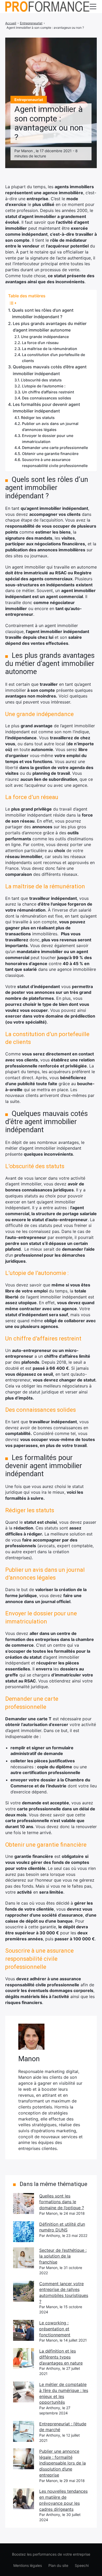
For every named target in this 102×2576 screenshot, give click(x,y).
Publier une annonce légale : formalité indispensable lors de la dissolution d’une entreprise (63, 2463)
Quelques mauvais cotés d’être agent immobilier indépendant (50, 370)
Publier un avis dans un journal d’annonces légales (50, 427)
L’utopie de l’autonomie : (44, 386)
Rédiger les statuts (38, 418)
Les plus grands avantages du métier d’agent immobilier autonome (50, 327)
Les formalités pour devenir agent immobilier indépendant (46, 408)
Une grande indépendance (45, 337)
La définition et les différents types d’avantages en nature (61, 2357)
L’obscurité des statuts (41, 380)
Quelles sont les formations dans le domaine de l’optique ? (62, 2202)
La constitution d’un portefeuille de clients (53, 358)
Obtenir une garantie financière (50, 454)
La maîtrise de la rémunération (50, 349)
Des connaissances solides (47, 398)
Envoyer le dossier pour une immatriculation (48, 439)
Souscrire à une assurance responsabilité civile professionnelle (55, 463)
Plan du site (58, 2565)
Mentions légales (28, 2565)
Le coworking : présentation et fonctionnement (55, 2329)
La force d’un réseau (40, 343)
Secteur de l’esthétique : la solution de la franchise (63, 2256)
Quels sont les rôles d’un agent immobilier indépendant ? (43, 314)
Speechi (82, 2565)
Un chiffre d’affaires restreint (48, 392)
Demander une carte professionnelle (55, 448)
